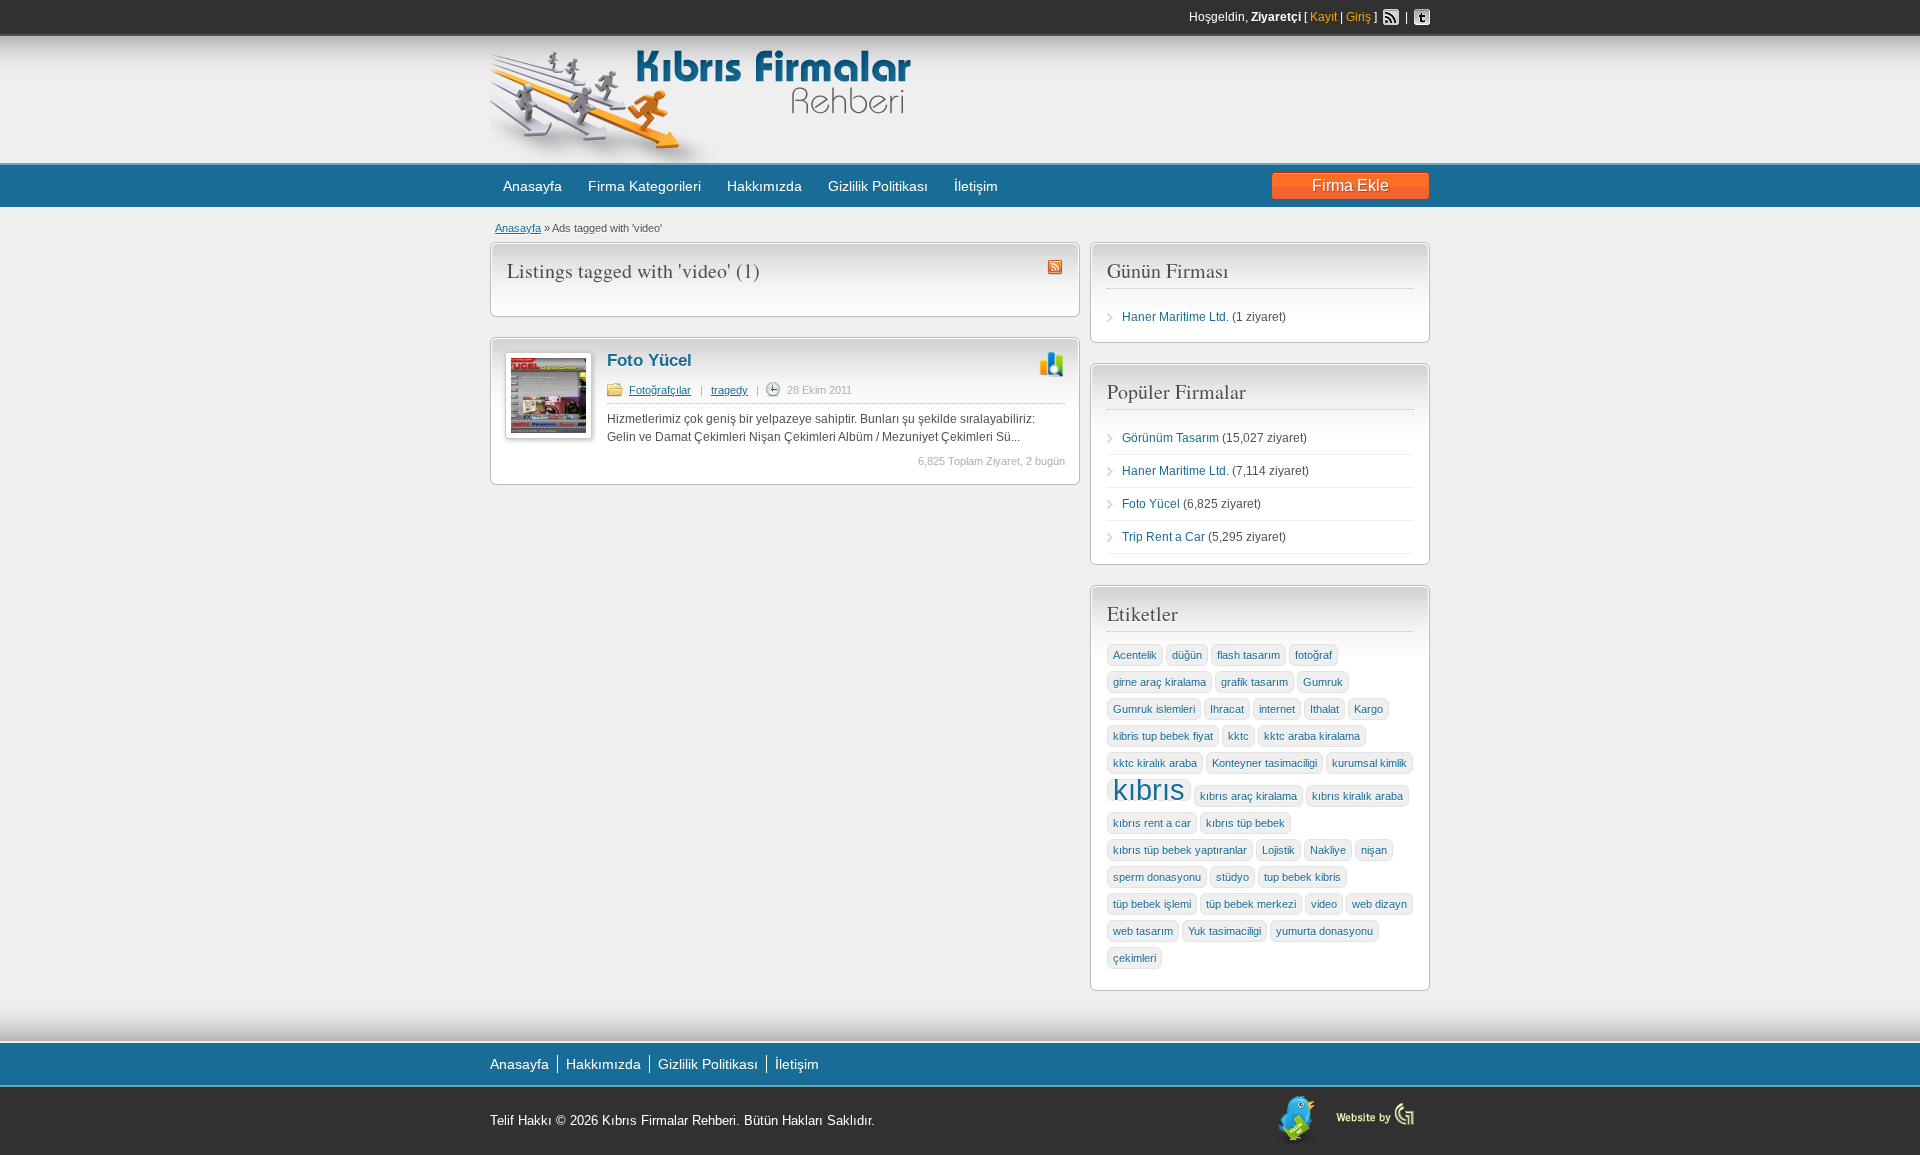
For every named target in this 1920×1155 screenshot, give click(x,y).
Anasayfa (532, 186)
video (1324, 904)
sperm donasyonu (1157, 877)
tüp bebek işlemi (1152, 904)
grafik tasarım (1254, 682)
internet (1277, 709)
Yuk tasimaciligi (1224, 931)
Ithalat (1324, 709)
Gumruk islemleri (1154, 709)
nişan (1374, 850)
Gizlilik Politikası (878, 186)
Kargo (1368, 709)
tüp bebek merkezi (1251, 904)
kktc (1238, 736)
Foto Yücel (649, 360)
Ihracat (1227, 709)
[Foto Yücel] (548, 435)
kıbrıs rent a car (1152, 823)
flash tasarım (1248, 655)
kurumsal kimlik (1369, 763)
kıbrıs (1149, 790)
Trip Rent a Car (1163, 537)
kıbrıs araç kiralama (1248, 796)
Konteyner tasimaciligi (1264, 763)
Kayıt (1323, 17)
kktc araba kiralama (1312, 736)
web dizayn (1379, 904)
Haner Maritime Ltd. (1175, 317)
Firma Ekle (1350, 185)
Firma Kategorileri (644, 186)
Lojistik (1278, 850)
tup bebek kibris (1302, 877)
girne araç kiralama (1159, 682)
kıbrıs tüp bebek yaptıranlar (1180, 850)
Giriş (1358, 17)
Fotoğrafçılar (660, 390)
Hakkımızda (764, 186)
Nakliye (1328, 850)
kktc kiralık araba (1155, 763)
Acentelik (1135, 655)
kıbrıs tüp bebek (1245, 823)
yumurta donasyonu (1324, 931)
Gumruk (1323, 682)
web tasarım (1143, 931)
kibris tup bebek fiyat (1163, 736)
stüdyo (1232, 877)
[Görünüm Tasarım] (1375, 1123)
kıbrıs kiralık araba (1357, 796)
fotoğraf (1313, 655)
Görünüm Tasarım (1170, 438)
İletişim (976, 186)
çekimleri (1134, 958)
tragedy (729, 390)
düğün (1187, 655)
